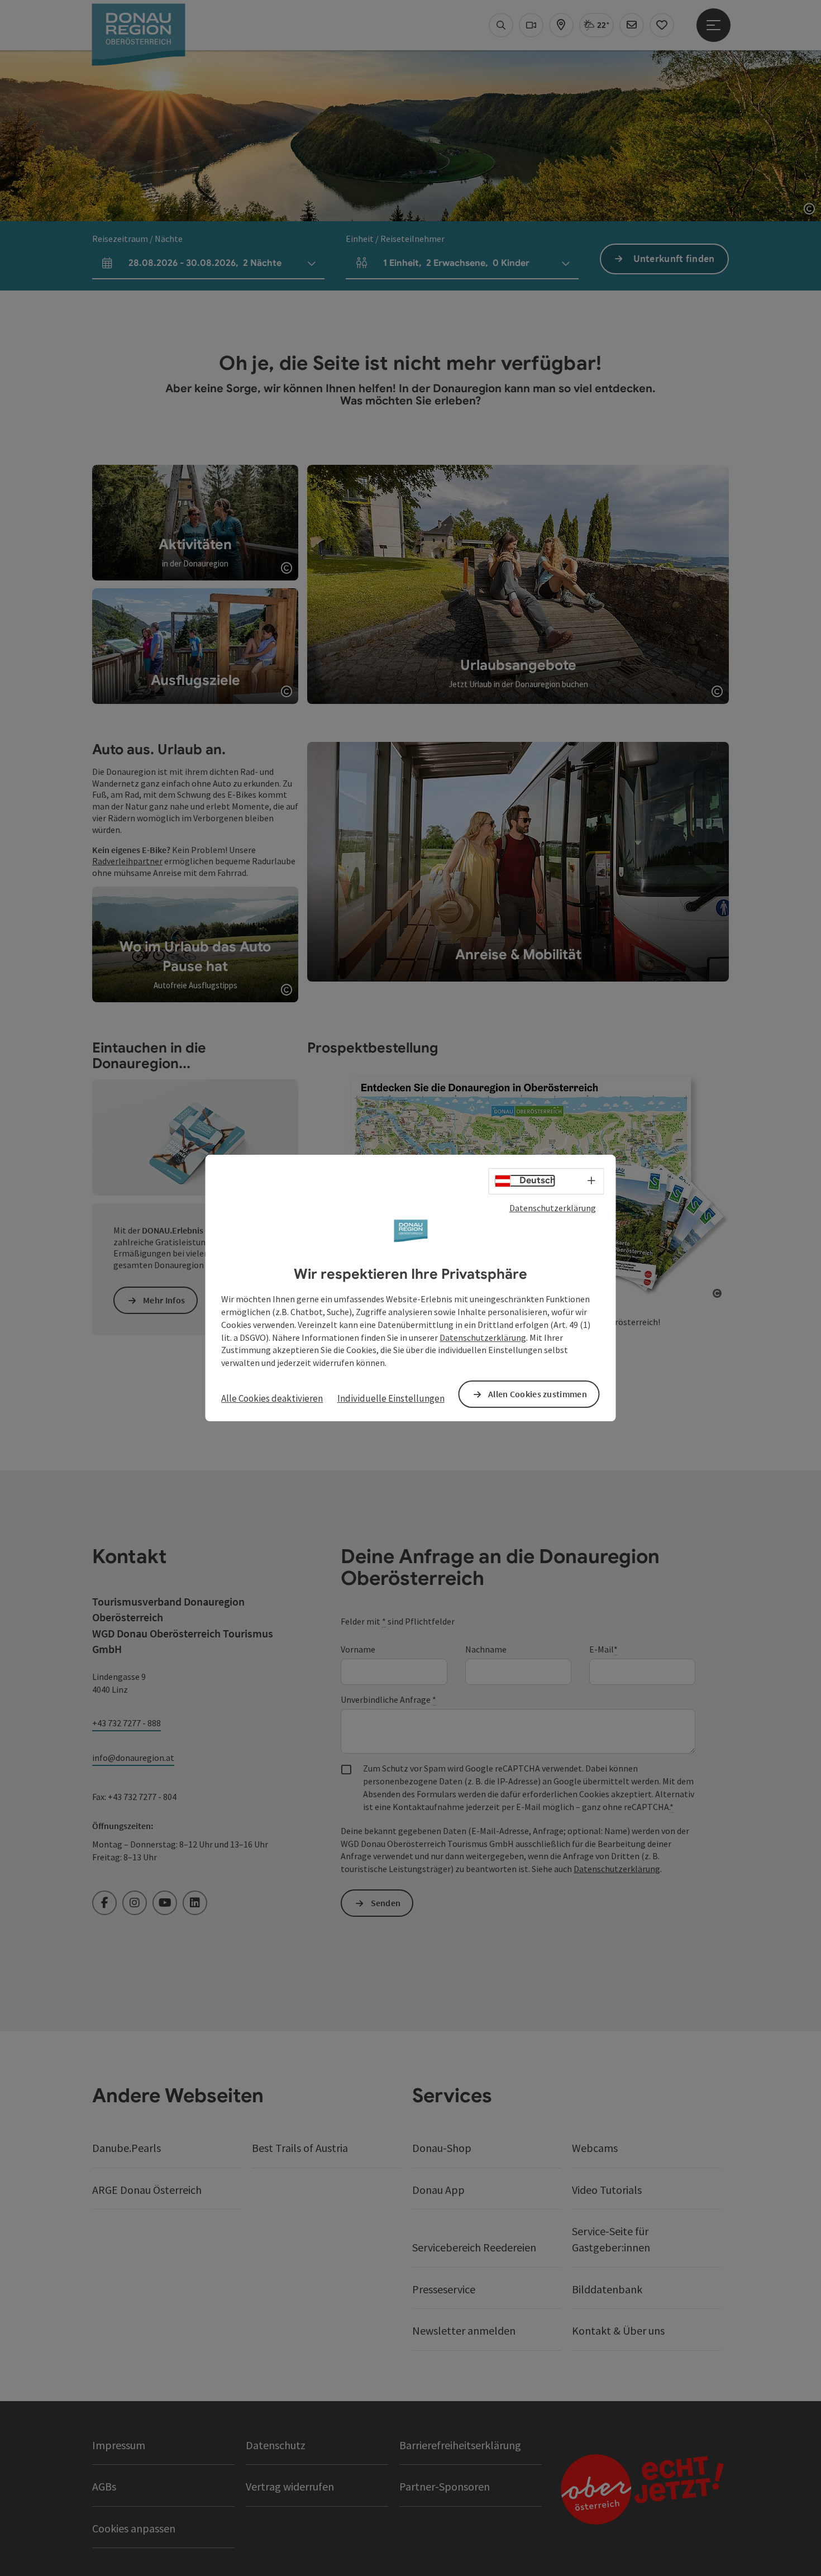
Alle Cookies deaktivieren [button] (272, 1398)
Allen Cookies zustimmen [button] (538, 1394)
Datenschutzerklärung (553, 1208)
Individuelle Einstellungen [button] (391, 1398)
